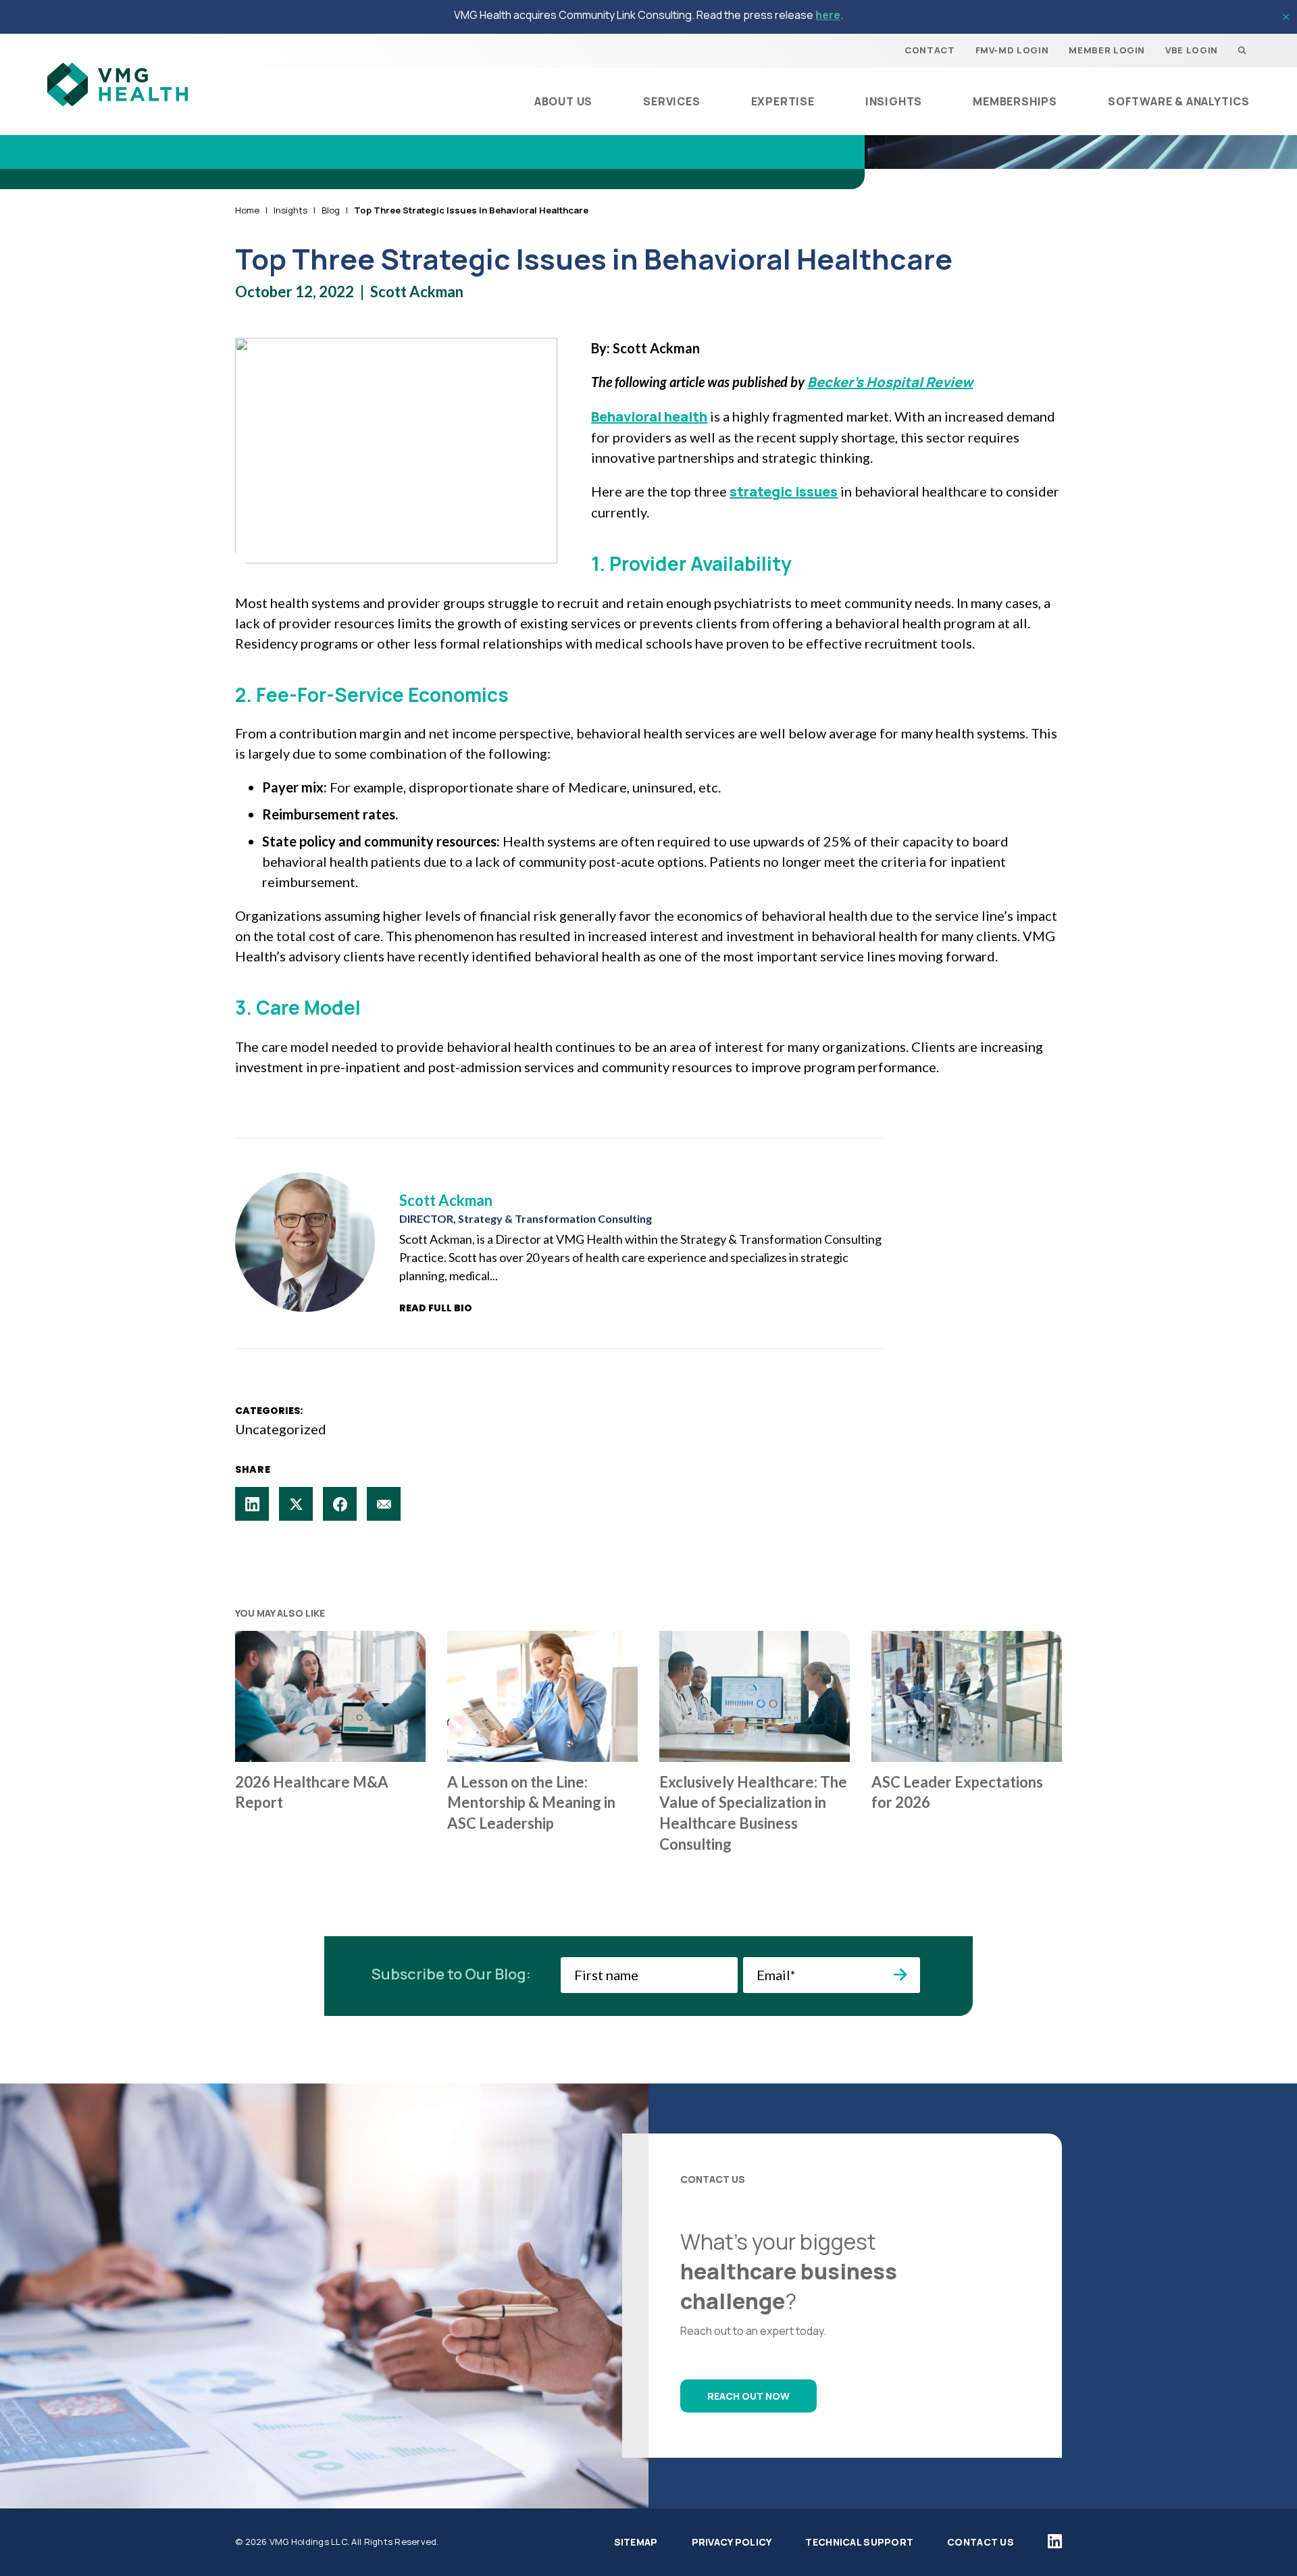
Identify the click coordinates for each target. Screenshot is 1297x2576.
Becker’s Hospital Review (890, 382)
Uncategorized (281, 1429)
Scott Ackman (417, 292)
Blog (331, 210)
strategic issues (784, 491)
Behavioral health (649, 416)
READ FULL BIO (436, 1308)
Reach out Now (748, 2396)
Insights (290, 210)
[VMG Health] (118, 84)
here (828, 15)
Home (247, 210)
